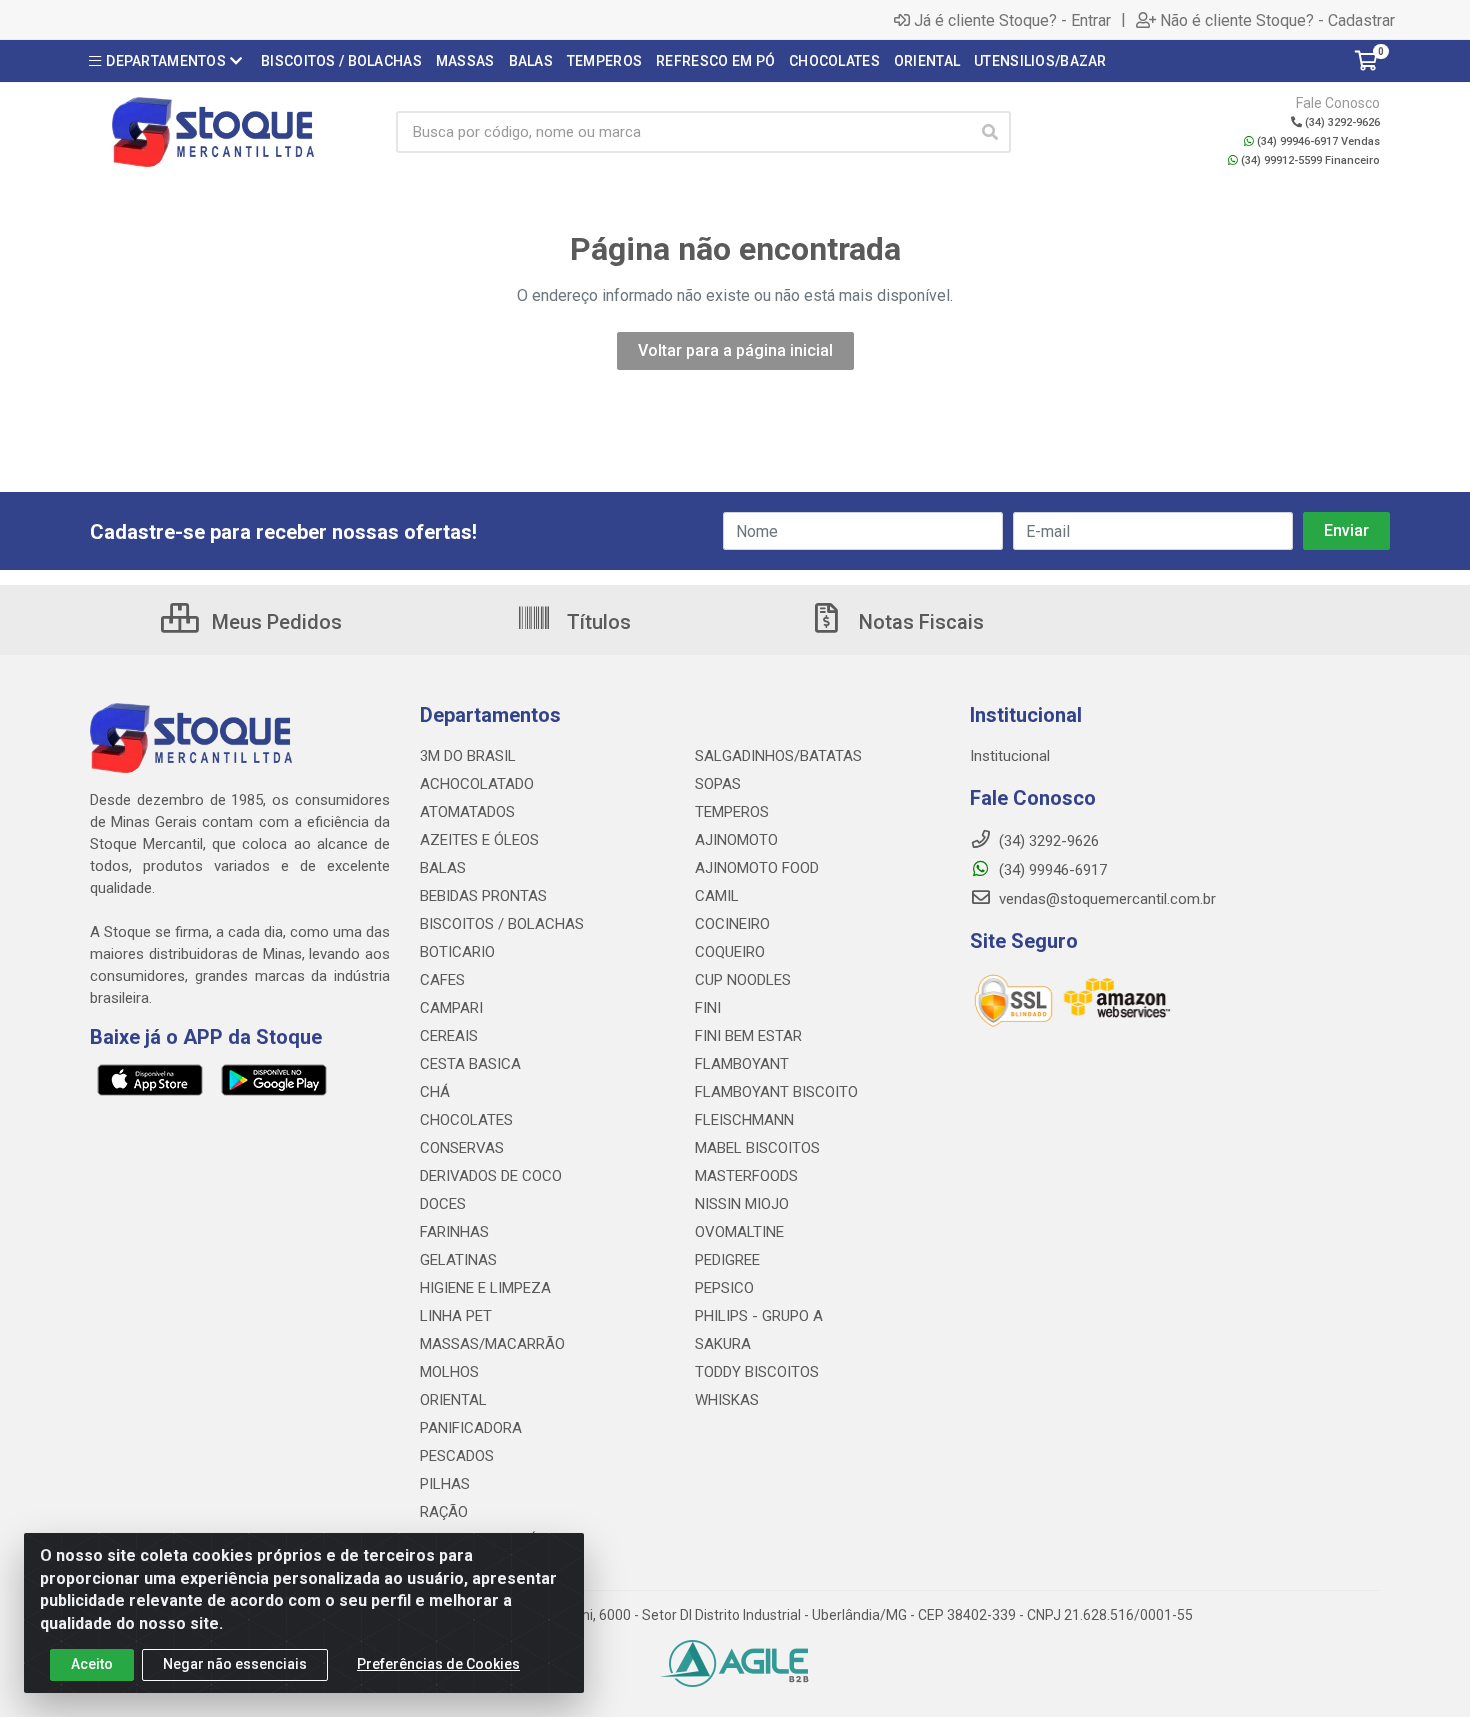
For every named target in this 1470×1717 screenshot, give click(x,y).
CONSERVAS (462, 1148)
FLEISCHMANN (744, 1120)
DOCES (443, 1204)
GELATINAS (458, 1260)
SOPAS (718, 784)
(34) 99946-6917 (1051, 870)
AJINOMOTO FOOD (757, 868)
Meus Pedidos (274, 622)
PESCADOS (457, 1456)
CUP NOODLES (743, 980)
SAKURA (723, 1344)
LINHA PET (456, 1316)
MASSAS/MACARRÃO (492, 1344)
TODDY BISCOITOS (757, 1372)
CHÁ (435, 1092)
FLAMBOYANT (742, 1064)
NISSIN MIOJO (742, 1204)
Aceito (92, 1664)
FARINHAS (454, 1232)
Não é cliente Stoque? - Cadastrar (1277, 20)
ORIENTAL (453, 1400)
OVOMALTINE (739, 1232)
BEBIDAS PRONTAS (483, 896)
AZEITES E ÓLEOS (479, 840)
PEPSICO (724, 1288)
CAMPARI (451, 1008)
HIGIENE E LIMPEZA (485, 1288)
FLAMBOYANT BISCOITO (776, 1092)
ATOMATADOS (467, 812)
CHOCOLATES (466, 1120)
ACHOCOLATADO (477, 784)
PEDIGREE (727, 1260)
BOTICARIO (457, 952)
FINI (708, 1008)
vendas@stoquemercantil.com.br (1105, 899)
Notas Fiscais (919, 622)
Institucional (1010, 756)
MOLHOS (449, 1372)
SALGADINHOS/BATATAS (778, 756)
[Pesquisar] (990, 132)
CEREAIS (449, 1036)
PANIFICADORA (471, 1428)
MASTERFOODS (746, 1176)
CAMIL (717, 896)
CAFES (442, 980)
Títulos (596, 622)
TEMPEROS (732, 812)
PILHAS (445, 1484)
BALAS (443, 868)
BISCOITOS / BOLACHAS (502, 924)
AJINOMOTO (736, 840)
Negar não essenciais (235, 1664)
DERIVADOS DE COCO (491, 1176)
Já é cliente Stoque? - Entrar (1012, 20)
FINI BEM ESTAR (748, 1036)
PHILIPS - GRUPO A (759, 1316)
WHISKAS (727, 1400)
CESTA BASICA (470, 1064)
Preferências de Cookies (438, 1664)
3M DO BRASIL (468, 756)
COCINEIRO (732, 924)
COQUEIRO (730, 952)
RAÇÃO (444, 1512)
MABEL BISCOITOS (757, 1148)
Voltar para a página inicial (735, 350)
